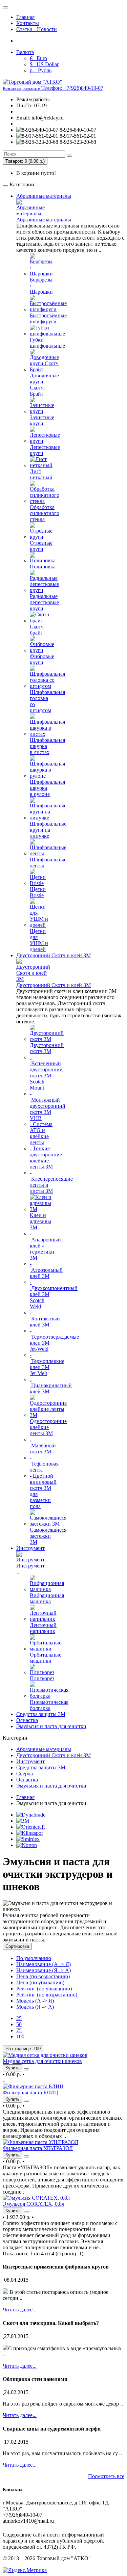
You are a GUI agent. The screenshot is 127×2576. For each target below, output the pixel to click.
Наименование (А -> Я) (44, 1964)
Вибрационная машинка (47, 1598)
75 (19, 2030)
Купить (13, 2068)
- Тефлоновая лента (44, 1464)
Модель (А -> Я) (35, 2001)
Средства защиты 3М (41, 1714)
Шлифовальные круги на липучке (48, 830)
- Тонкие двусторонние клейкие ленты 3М (46, 1158)
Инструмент (30, 1548)
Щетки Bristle (38, 892)
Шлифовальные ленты (48, 863)
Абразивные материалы (44, 196)
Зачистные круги (42, 420)
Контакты (28, 23)
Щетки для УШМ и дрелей (39, 940)
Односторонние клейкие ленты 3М (48, 1427)
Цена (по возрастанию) (43, 1976)
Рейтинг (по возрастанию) (47, 1995)
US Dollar (44, 64)
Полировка (43, 567)
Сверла (25, 1774)
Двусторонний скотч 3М (47, 1048)
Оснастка (27, 1720)
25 (19, 2018)
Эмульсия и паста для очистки (51, 1726)
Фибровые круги (42, 659)
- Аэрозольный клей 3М (46, 1270)
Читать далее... (20, 2310)
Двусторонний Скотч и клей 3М (54, 955)
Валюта (25, 52)
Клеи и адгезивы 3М (40, 1221)
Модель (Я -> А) (35, 2007)
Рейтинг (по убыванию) (44, 1989)
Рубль (41, 70)
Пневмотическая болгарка (49, 1705)
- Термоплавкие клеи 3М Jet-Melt (47, 1364)
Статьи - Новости (37, 29)
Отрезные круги (41, 546)
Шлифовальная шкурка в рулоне (47, 788)
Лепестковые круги (45, 450)
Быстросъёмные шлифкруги (48, 318)
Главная (25, 17)
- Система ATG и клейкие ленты (41, 1133)
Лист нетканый (41, 474)
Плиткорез (42, 1678)
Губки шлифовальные (47, 343)
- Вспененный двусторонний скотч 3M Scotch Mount (46, 1072)
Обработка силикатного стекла (45, 513)
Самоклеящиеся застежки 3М (48, 1536)
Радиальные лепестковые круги (44, 602)
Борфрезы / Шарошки (41, 286)
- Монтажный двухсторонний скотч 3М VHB (48, 1106)
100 (20, 2036)
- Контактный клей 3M (45, 1319)
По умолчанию (34, 1958)
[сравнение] (26, 2069)
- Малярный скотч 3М (43, 1445)
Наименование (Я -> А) (44, 1970)
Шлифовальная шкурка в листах (47, 746)
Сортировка (17, 1946)
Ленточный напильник (43, 1628)
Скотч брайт (37, 630)
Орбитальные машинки (46, 1658)
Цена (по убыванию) (40, 1982)
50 (19, 2024)
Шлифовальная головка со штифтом (47, 701)
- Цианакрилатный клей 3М (51, 1385)
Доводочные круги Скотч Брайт (44, 385)
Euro (38, 58)
